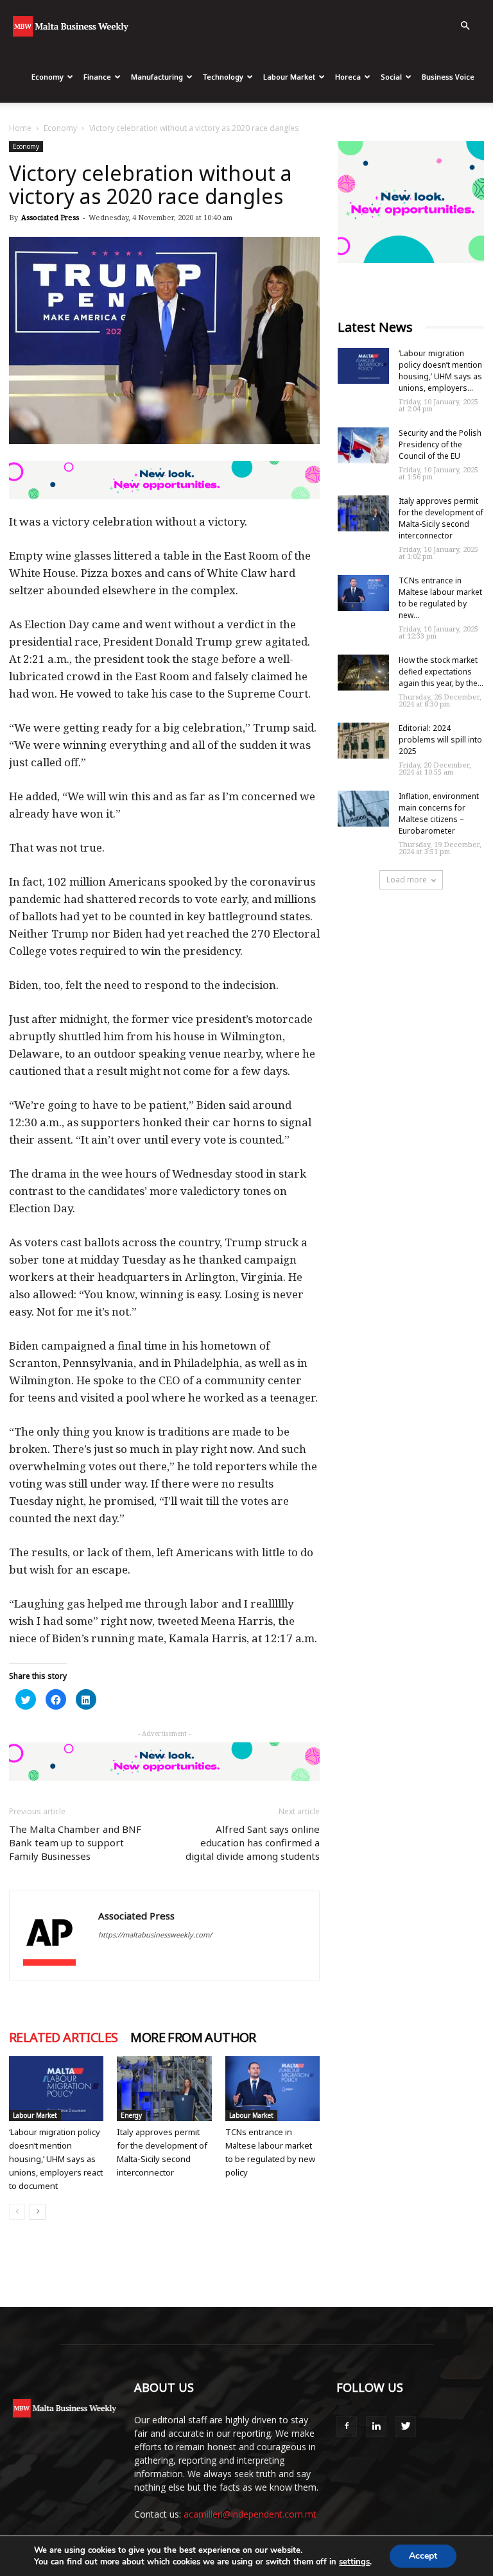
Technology (223, 77)
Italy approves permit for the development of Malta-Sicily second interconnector (441, 518)
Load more (407, 880)
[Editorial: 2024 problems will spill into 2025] (363, 741)
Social (391, 77)
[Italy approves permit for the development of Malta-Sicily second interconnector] (164, 2089)
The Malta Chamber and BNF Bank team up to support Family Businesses (75, 1842)
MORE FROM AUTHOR (193, 2038)
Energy (131, 2115)
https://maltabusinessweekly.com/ (155, 1935)
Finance (97, 77)
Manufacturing (157, 77)
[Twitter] (406, 2426)
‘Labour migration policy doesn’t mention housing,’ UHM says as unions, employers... (440, 371)
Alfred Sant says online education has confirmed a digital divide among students (253, 1842)
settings (354, 2562)
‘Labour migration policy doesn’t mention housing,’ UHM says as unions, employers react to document (56, 2159)
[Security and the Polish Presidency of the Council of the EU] (363, 445)
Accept (423, 2556)
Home (20, 128)
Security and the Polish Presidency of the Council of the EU (440, 444)
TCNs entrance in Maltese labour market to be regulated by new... (440, 598)
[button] (465, 26)
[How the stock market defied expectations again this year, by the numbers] (363, 673)
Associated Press (50, 217)
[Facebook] (347, 2426)
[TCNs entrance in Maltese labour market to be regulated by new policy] (272, 2089)
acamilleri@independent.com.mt (250, 2514)
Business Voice (448, 77)
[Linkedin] (376, 2426)
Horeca (348, 77)
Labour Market (289, 77)
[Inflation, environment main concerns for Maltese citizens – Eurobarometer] (363, 809)
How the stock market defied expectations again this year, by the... (441, 672)
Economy (48, 77)
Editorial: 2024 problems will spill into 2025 (440, 740)
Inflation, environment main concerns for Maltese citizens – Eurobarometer (439, 813)
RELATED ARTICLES (63, 2038)
